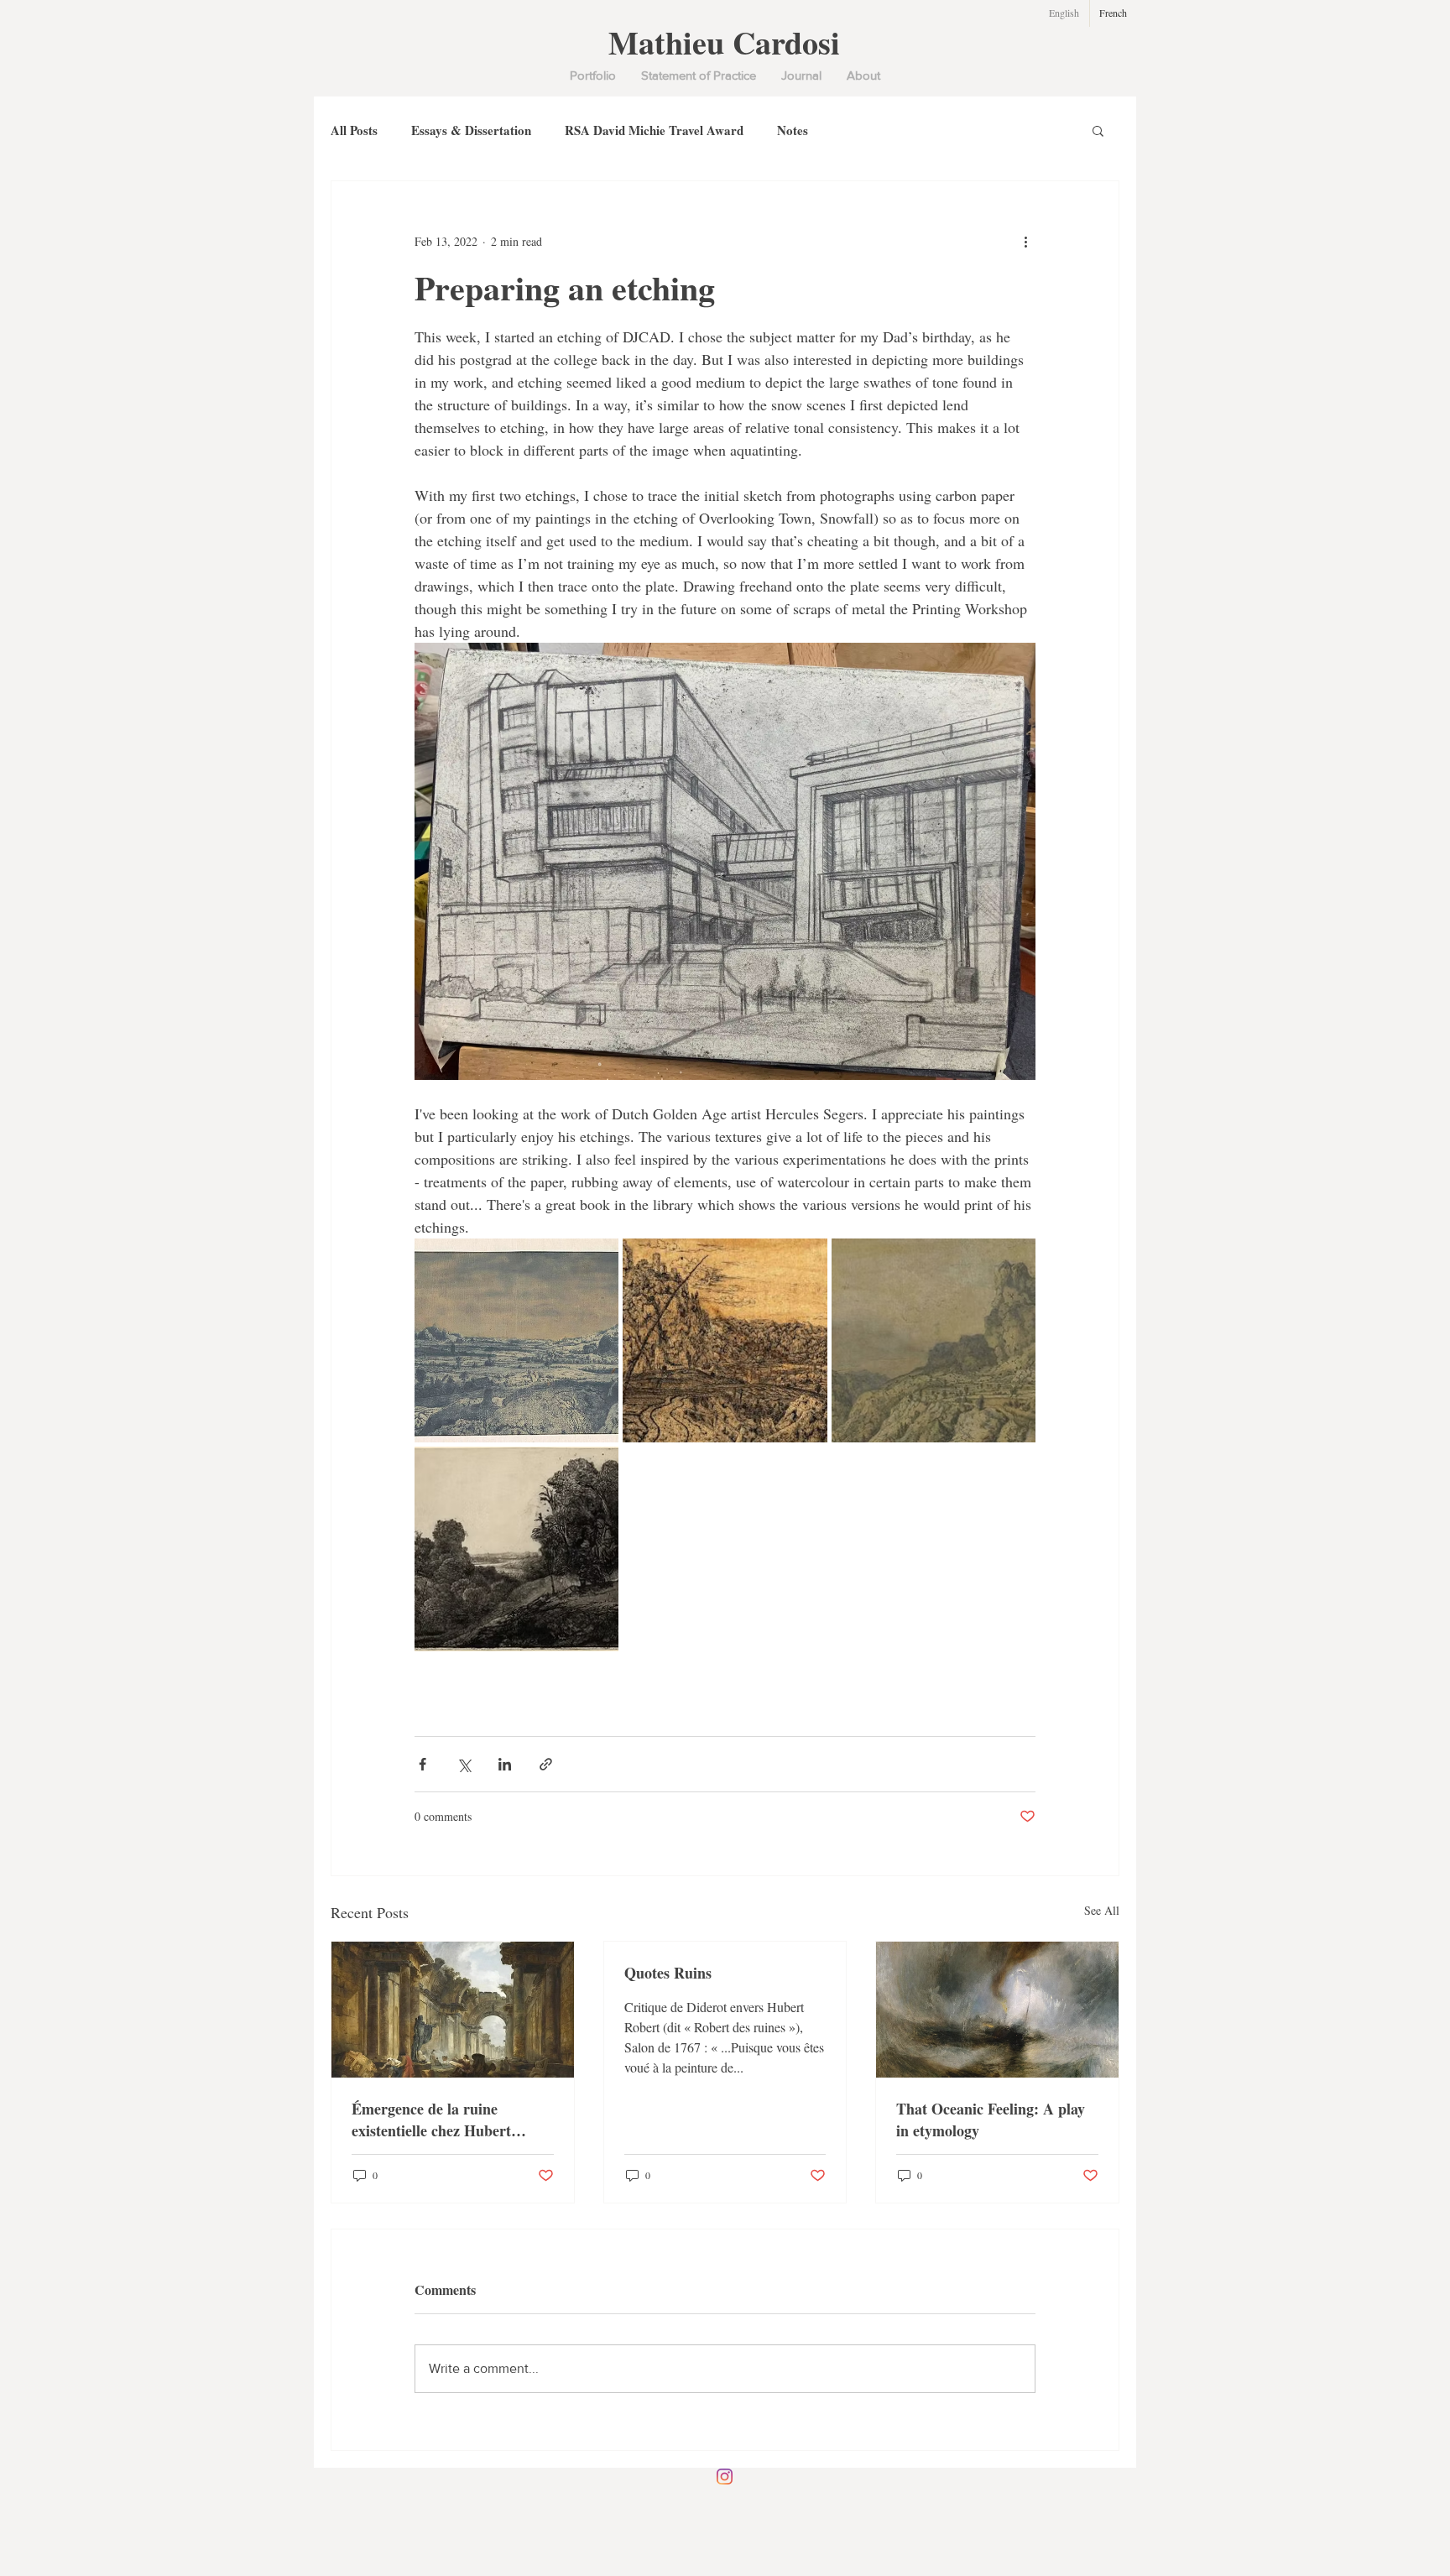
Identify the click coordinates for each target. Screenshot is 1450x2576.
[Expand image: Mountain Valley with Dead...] (725, 1340)
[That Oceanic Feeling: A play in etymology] (997, 2010)
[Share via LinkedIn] (505, 1764)
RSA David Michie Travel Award (654, 130)
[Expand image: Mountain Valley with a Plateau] (934, 1340)
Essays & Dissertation (471, 130)
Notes (793, 130)
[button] (1098, 130)
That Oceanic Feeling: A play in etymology (991, 2120)
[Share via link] (546, 1764)
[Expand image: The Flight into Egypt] (516, 1549)
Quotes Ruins (668, 1973)
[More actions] (1025, 242)
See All (1102, 1910)
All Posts (354, 130)
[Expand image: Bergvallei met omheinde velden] (516, 1340)
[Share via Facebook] (422, 1764)
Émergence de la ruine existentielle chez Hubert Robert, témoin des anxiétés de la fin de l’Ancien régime (451, 2120)
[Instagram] (725, 2477)
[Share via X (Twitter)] (464, 1764)
